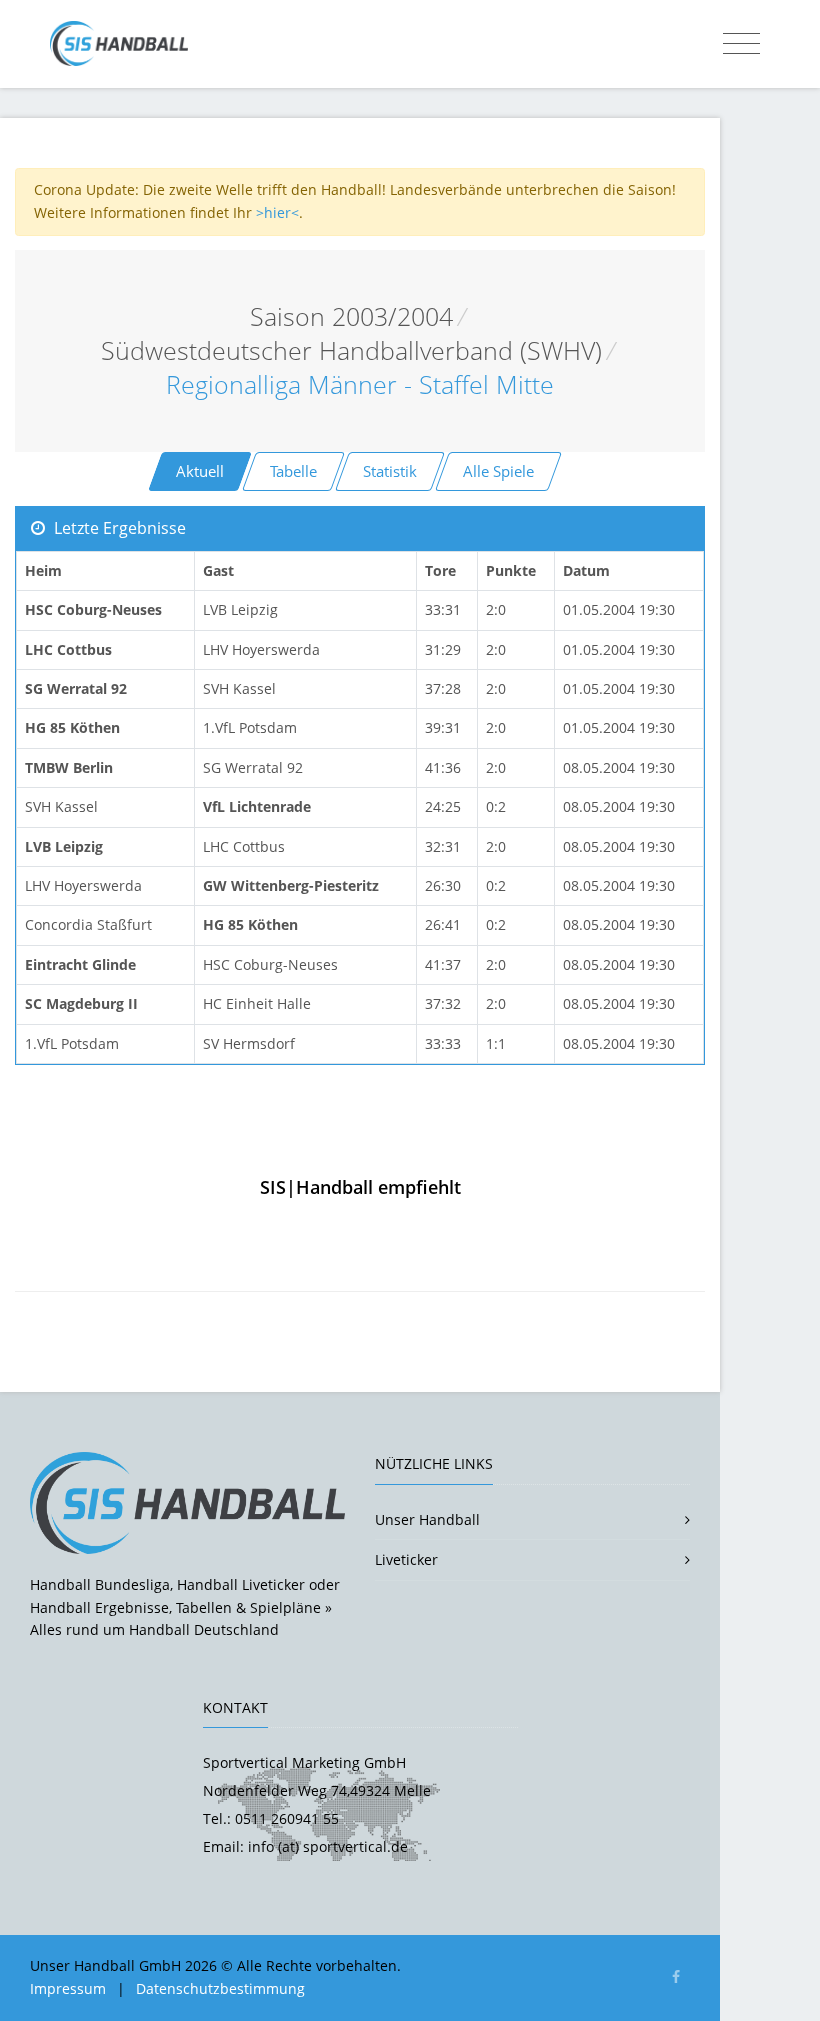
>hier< (277, 212)
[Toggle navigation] (741, 44)
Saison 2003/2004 (351, 316)
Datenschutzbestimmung (220, 1988)
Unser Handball (427, 1519)
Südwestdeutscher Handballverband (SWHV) (351, 350)
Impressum (68, 1988)
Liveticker (406, 1559)
